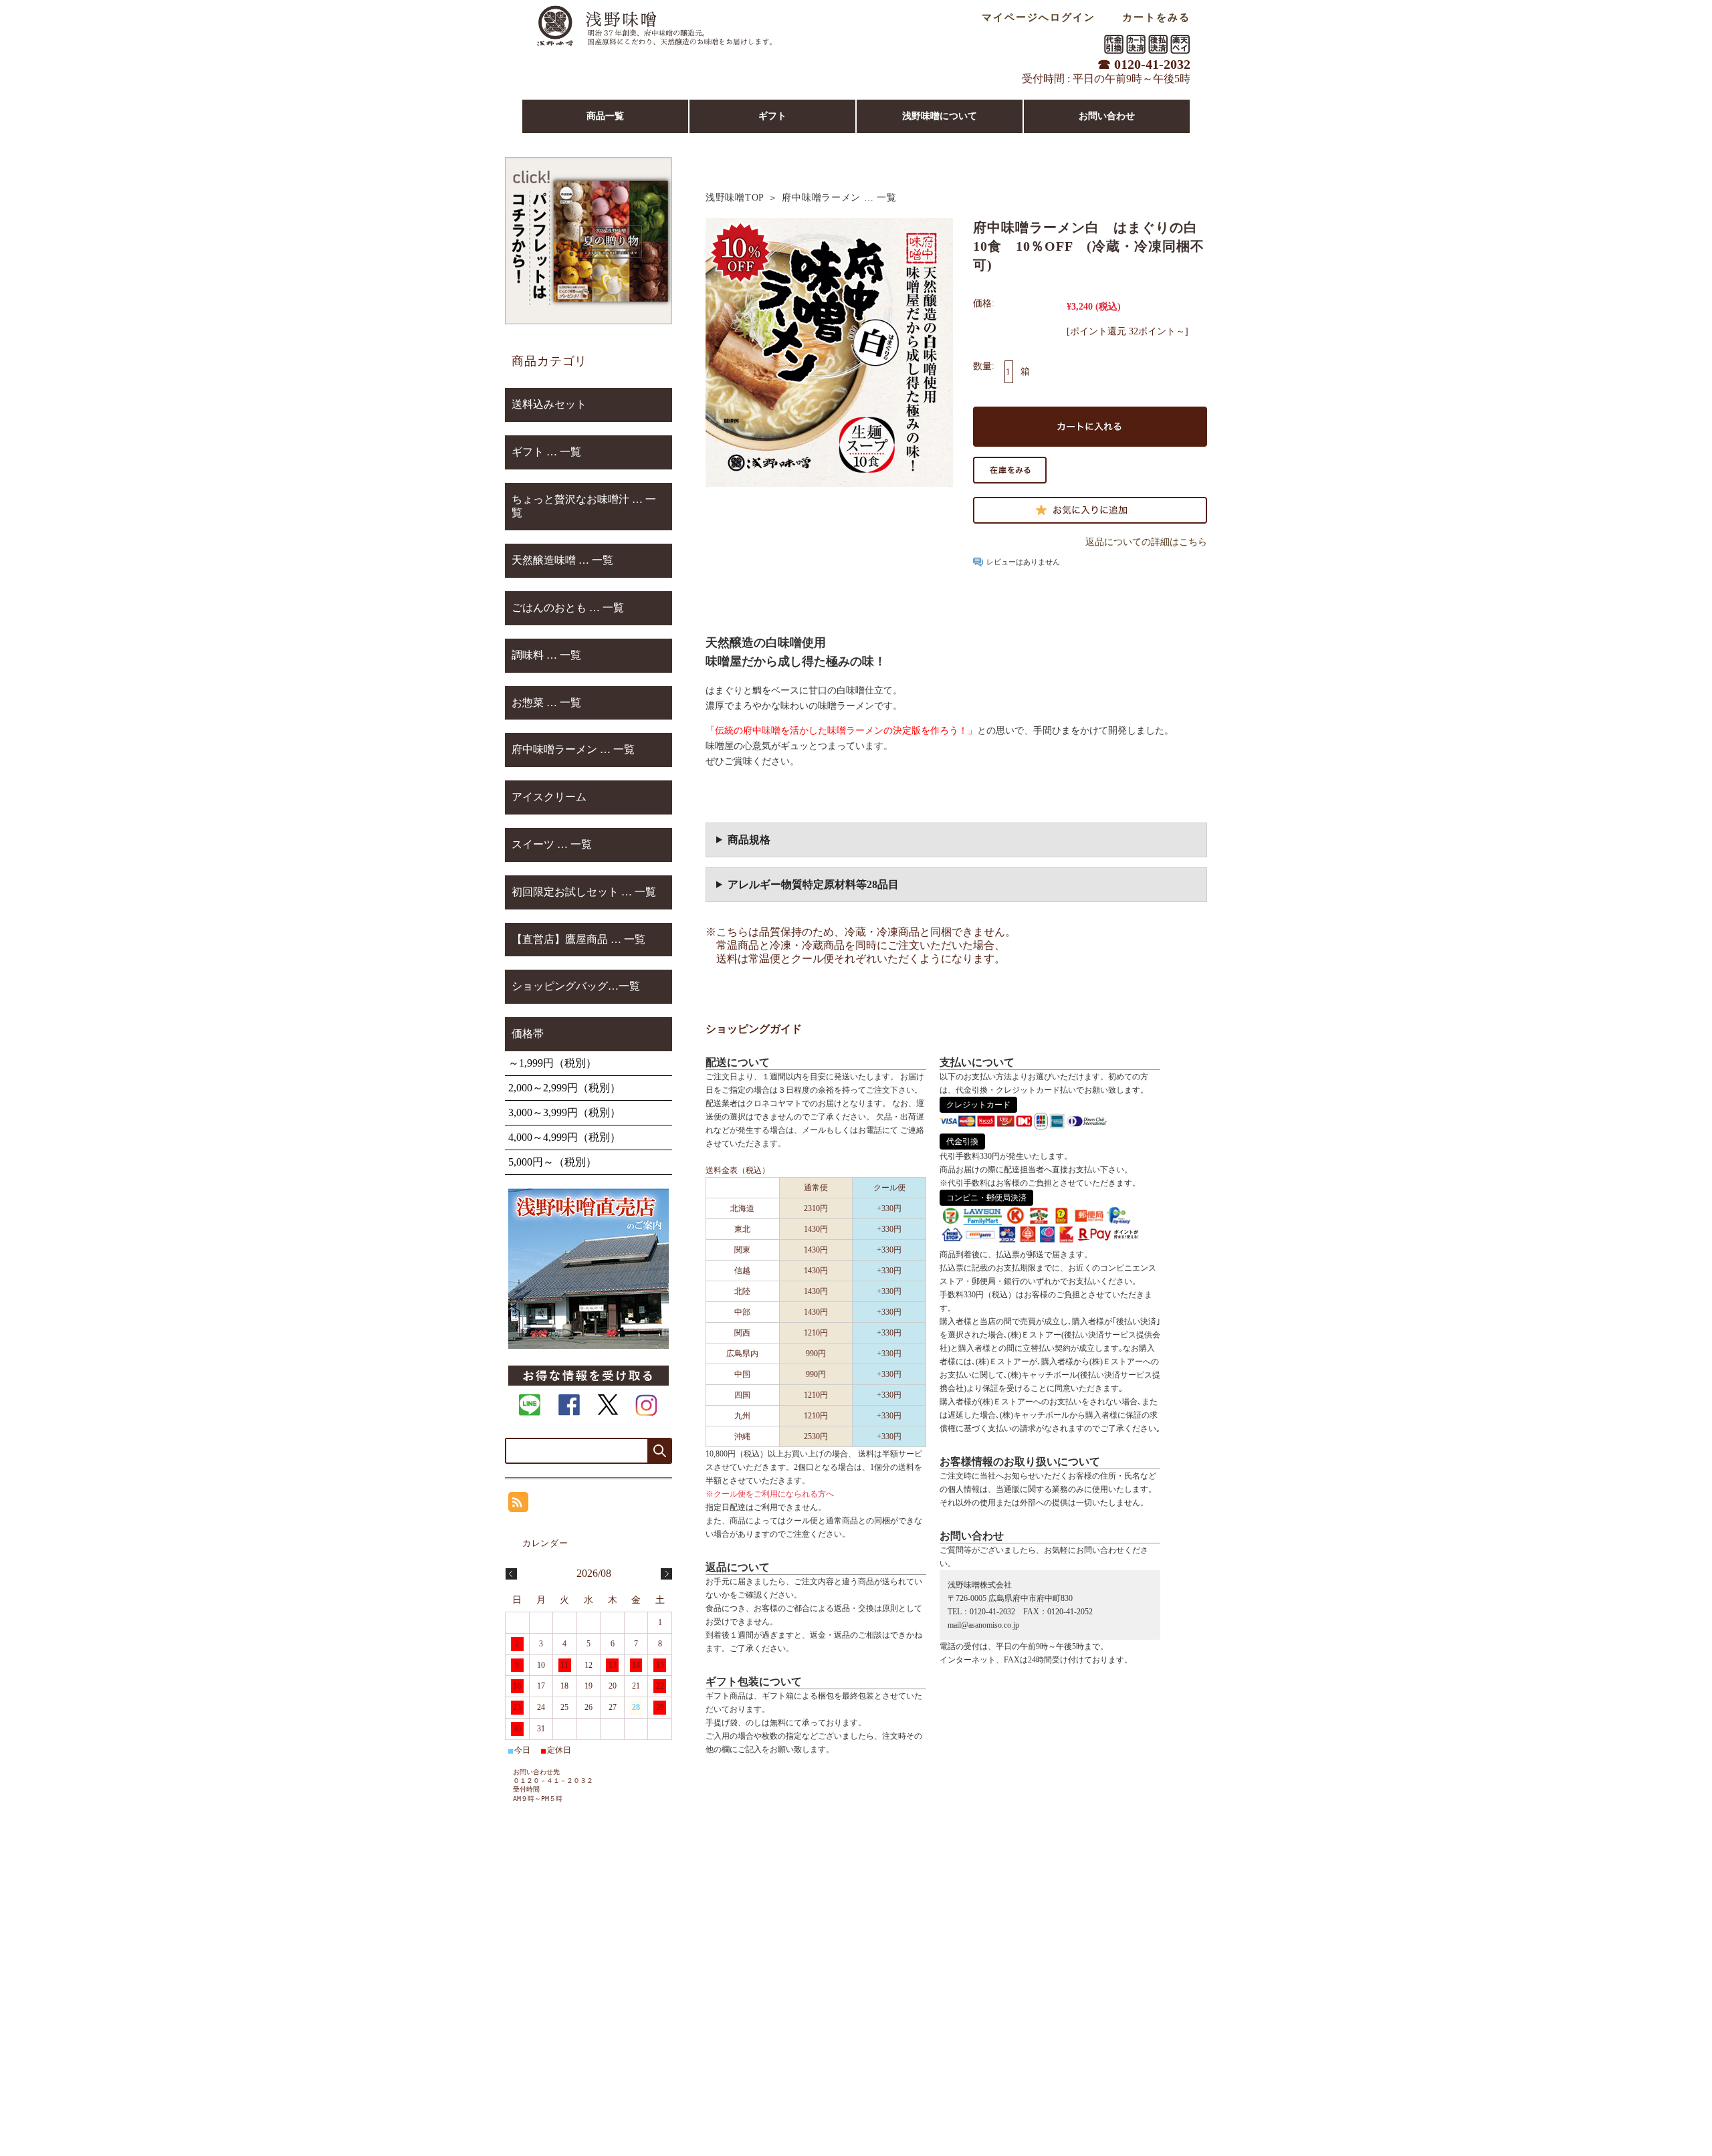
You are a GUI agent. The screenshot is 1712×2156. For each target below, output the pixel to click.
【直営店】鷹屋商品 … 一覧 (578, 939)
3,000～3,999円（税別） (564, 1112)
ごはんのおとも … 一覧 (568, 608)
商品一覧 (605, 116)
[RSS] (518, 1505)
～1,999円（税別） (552, 1063)
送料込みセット (549, 404)
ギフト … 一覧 (546, 452)
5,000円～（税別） (552, 1162)
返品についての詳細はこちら (1146, 542)
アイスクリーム (549, 797)
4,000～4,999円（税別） (564, 1137)
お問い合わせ (1107, 116)
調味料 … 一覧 (546, 655)
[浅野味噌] (654, 50)
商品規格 (749, 840)
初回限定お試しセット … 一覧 (584, 892)
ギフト (772, 116)
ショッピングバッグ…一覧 (576, 986)
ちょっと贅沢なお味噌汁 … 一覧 (584, 506)
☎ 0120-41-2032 (1144, 64)
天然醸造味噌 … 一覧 (562, 560)
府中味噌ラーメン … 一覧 (839, 198)
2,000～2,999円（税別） (564, 1088)
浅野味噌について (940, 116)
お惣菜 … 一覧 (546, 703)
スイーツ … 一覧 (552, 844)
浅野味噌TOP (735, 198)
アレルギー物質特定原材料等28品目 (813, 884)
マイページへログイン (1039, 17)
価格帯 (528, 1034)
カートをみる (1156, 17)
